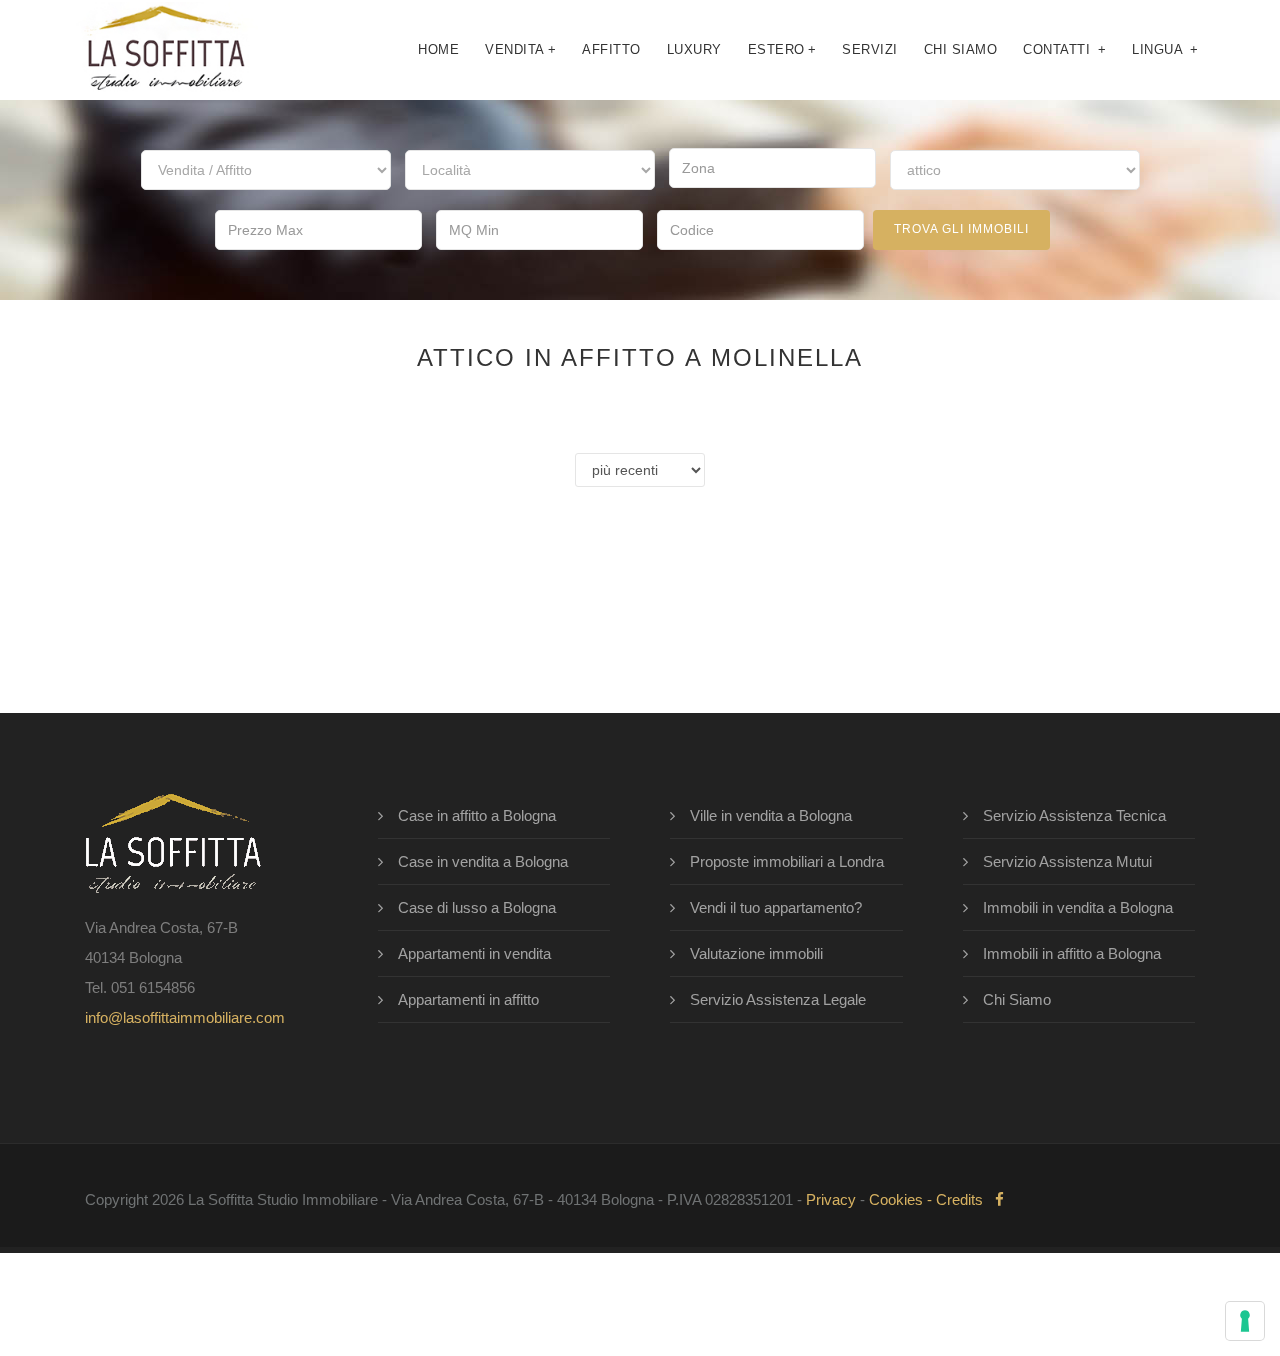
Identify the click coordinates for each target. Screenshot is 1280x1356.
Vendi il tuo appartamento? (776, 907)
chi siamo (961, 49)
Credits (959, 1199)
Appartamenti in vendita (474, 953)
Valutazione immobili (756, 953)
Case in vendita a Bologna (483, 861)
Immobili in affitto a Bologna (1072, 953)
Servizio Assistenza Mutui (1067, 861)
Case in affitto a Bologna (477, 815)
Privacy (831, 1199)
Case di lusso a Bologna (477, 907)
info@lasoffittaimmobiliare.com (185, 1017)
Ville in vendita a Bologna (771, 815)
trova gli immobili (961, 229)
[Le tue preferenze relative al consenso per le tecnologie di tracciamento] (1245, 1321)
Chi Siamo (1017, 999)
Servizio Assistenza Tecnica (1074, 815)
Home (438, 49)
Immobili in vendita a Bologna (1078, 907)
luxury (694, 49)
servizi (870, 49)
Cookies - (902, 1199)
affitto (611, 49)
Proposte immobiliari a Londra (787, 861)
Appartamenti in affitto (468, 999)
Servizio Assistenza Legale (778, 999)
